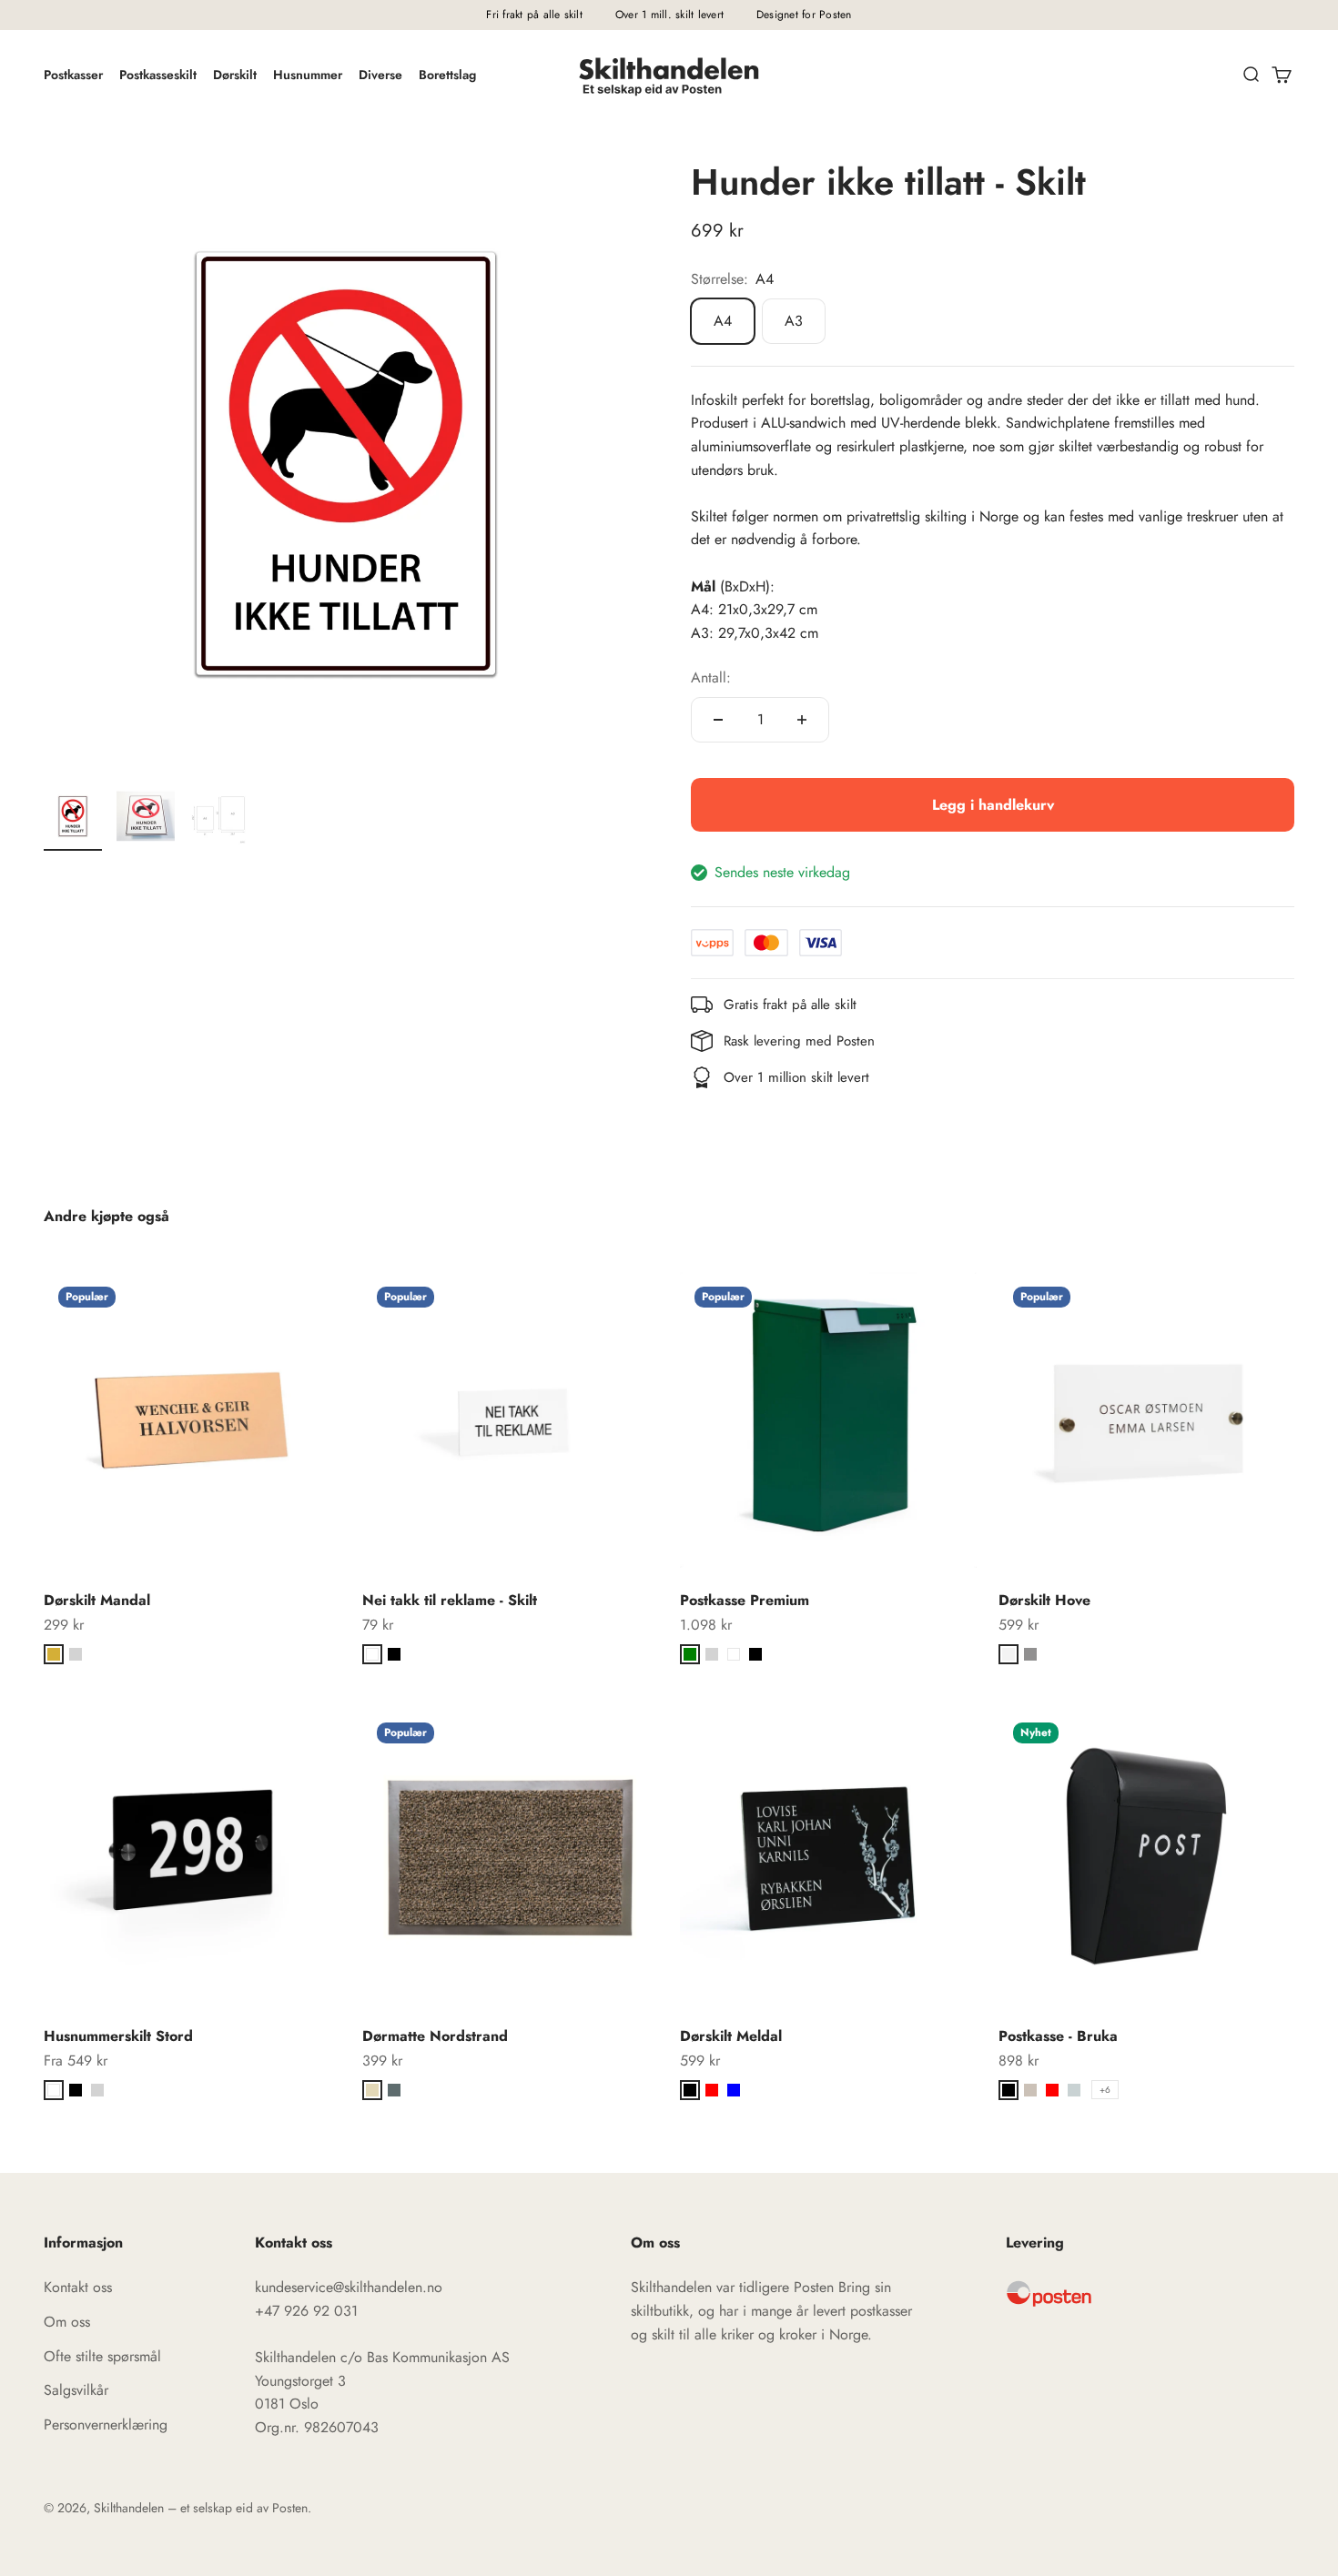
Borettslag (447, 75)
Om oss (67, 2322)
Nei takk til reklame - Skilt (450, 1600)
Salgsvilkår (76, 2390)
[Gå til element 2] (146, 819)
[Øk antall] (802, 720)
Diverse (380, 75)
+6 (1105, 2090)
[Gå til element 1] (73, 819)
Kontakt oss (78, 2287)
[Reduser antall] (718, 720)
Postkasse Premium (745, 1600)
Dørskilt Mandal (97, 1600)
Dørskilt (235, 75)
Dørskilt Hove (1044, 1600)
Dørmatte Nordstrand (435, 2036)
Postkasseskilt (158, 75)
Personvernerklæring (106, 2424)
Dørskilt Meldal (731, 2036)
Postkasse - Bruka (1058, 2036)
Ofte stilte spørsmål (102, 2356)
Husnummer (308, 75)
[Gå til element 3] (218, 819)
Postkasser (73, 75)
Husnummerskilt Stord (118, 2036)
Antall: (711, 677)
